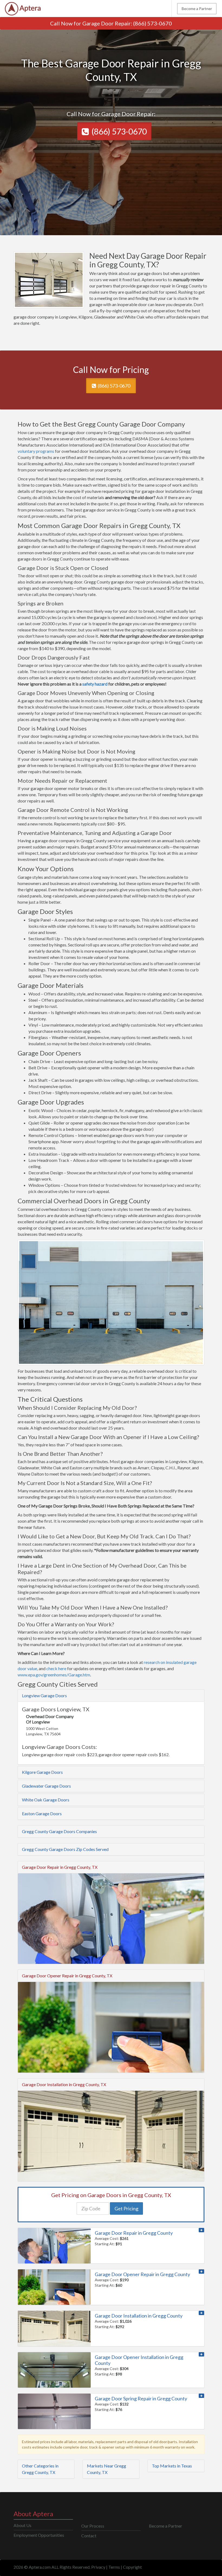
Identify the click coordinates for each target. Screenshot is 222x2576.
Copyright (132, 2567)
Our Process (93, 2526)
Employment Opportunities (39, 2535)
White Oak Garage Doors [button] (46, 1800)
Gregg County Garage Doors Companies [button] (59, 1831)
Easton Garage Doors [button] (42, 1813)
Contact (89, 2536)
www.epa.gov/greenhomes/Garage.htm (54, 1675)
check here (56, 1668)
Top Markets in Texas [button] (172, 2466)
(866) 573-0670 (153, 23)
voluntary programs (36, 451)
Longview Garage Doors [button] (44, 1695)
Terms (114, 2567)
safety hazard (95, 684)
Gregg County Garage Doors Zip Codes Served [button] (65, 1849)
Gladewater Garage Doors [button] (46, 1786)
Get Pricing (126, 2208)
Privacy (98, 2567)
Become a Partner (197, 9)
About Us (22, 2525)
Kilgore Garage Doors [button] (42, 1772)
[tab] (111, 1696)
